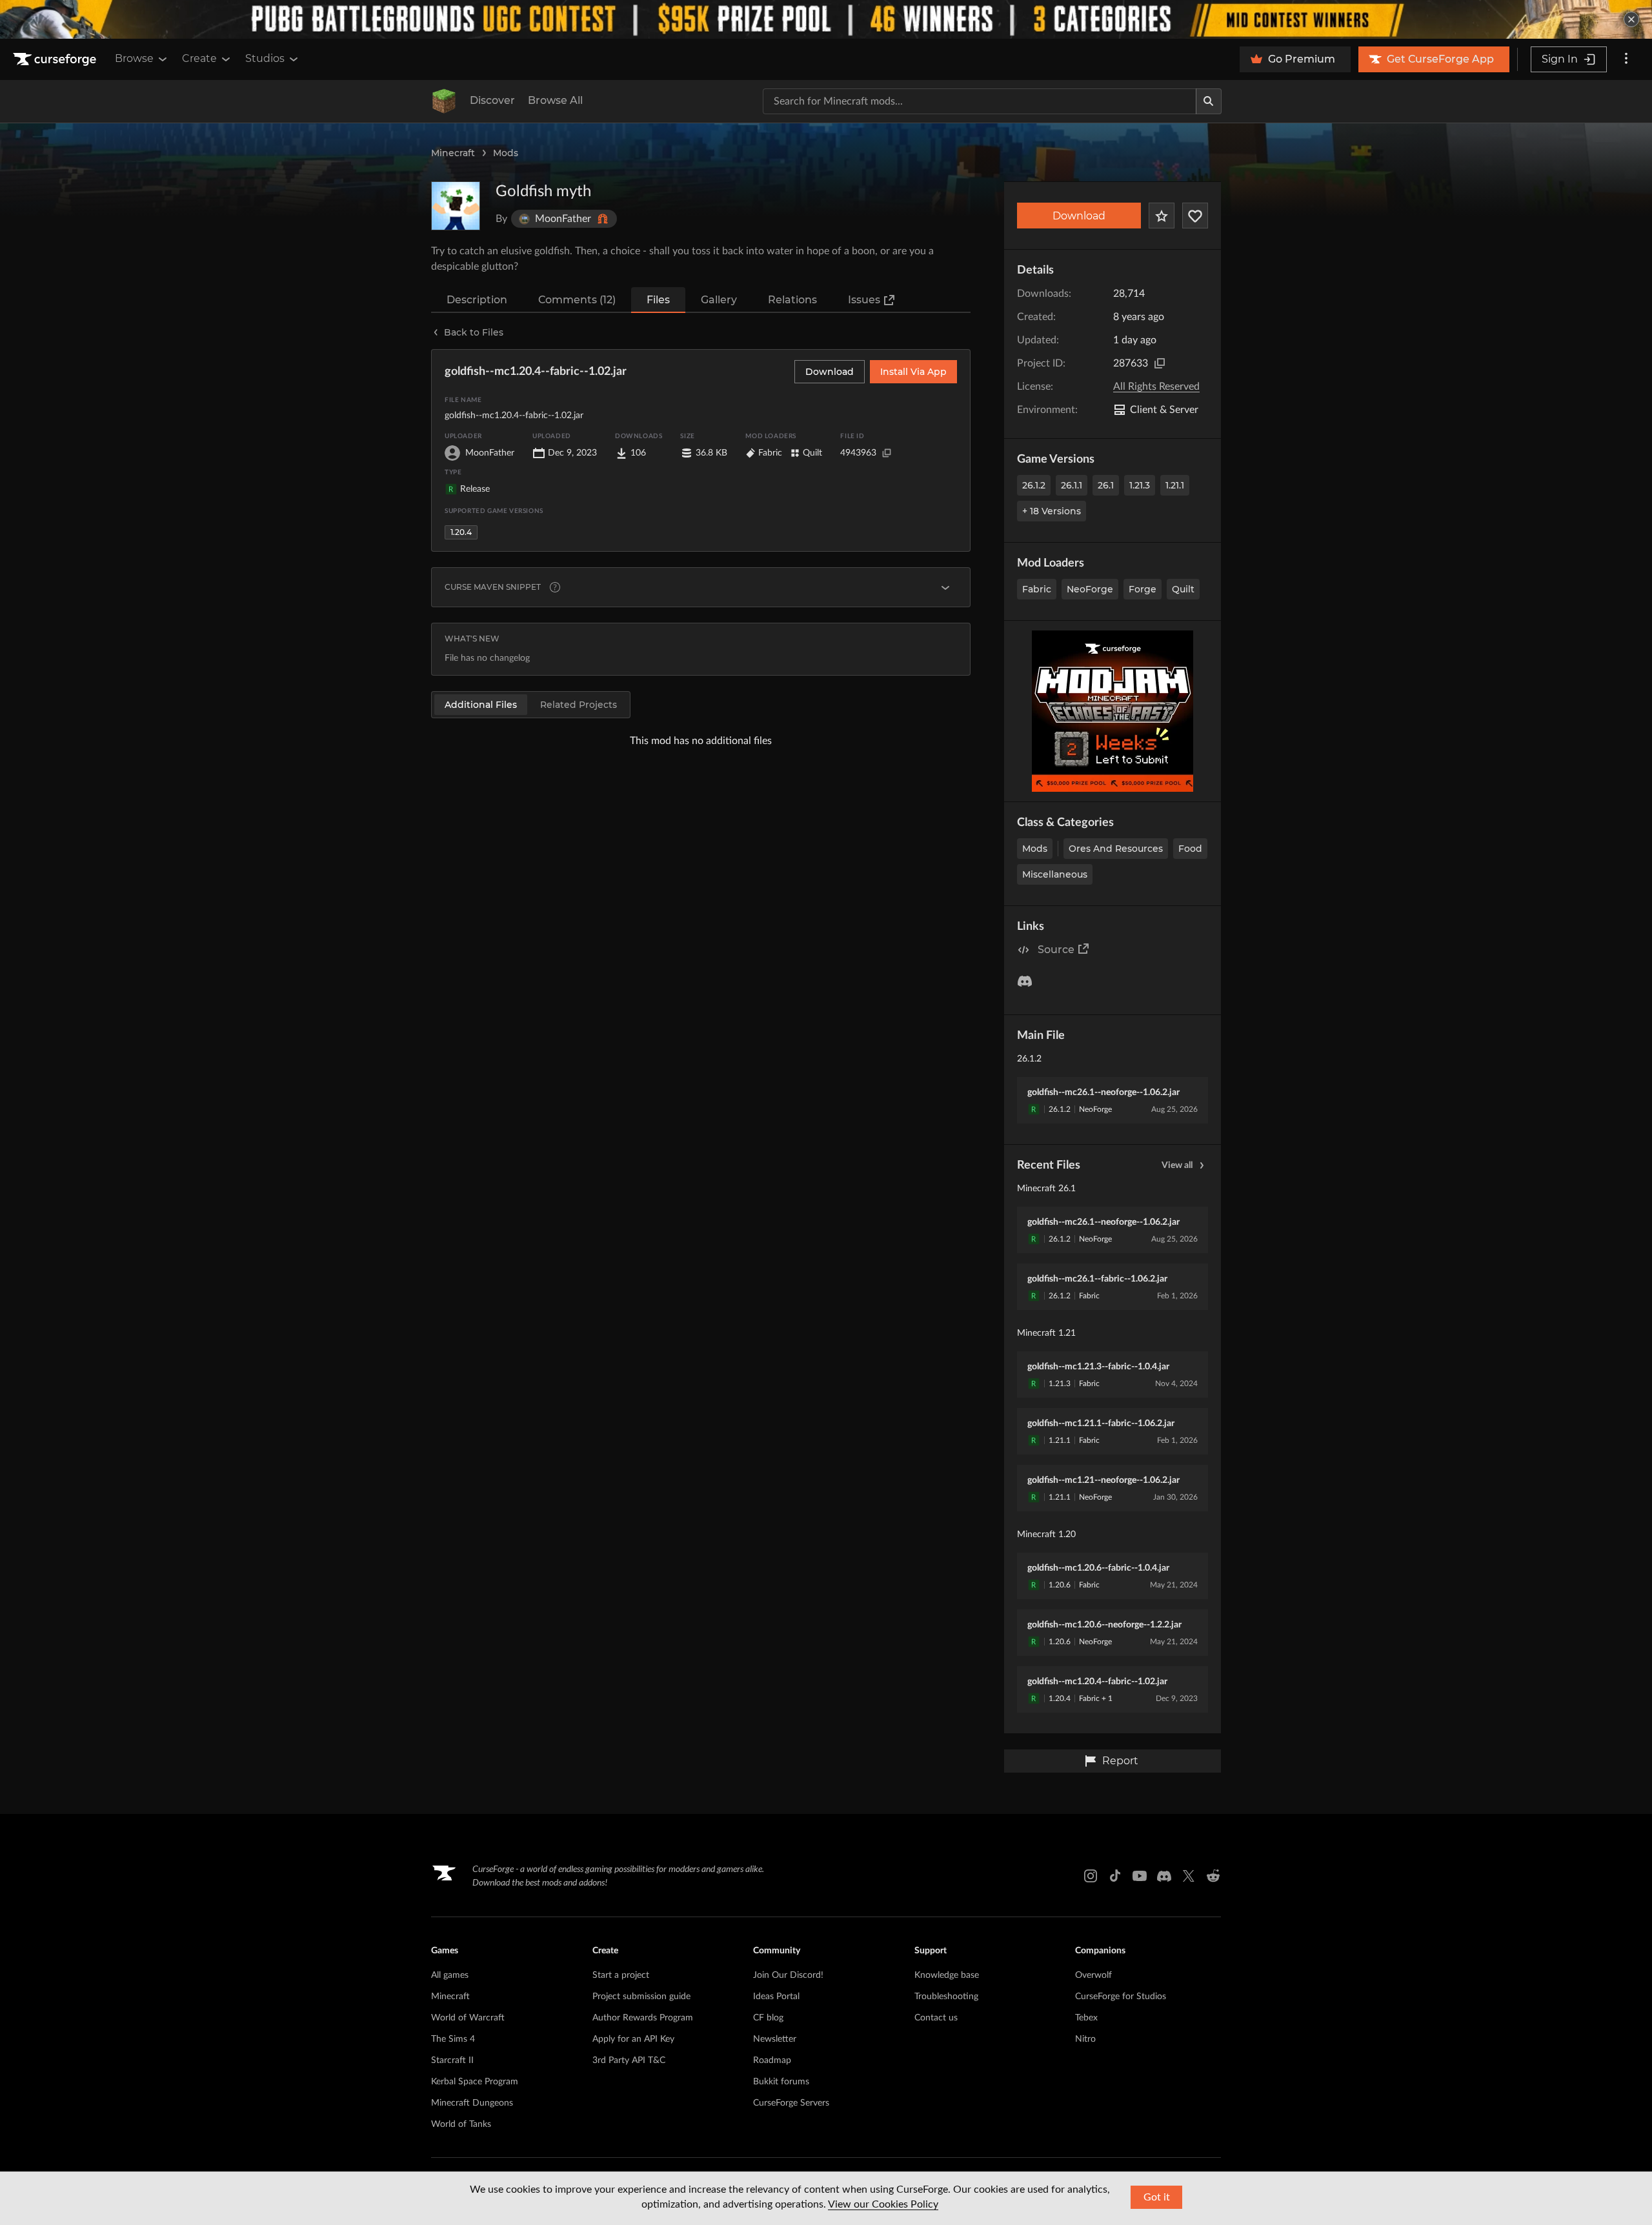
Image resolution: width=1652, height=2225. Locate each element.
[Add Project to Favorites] (1162, 216)
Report (1120, 1761)
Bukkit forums (781, 2082)
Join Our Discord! (788, 1975)
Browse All (555, 100)
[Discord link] (1164, 1876)
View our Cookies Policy (883, 2204)
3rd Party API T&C (629, 2060)
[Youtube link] (1140, 1876)
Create (199, 58)
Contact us (936, 2018)
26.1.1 (1072, 485)
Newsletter (775, 2039)
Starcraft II (452, 2060)
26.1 (1106, 485)
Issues (864, 300)
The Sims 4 (453, 2039)
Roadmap (772, 2060)
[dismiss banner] (1631, 19)
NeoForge (1090, 589)
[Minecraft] (444, 101)
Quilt (1183, 589)
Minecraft (453, 153)
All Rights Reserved (1156, 387)
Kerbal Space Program (475, 2082)
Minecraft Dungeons (472, 2103)
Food (1190, 849)
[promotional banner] (826, 19)
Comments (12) (577, 300)
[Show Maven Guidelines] (945, 587)
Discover (492, 100)
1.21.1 (1175, 485)
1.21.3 (1140, 485)
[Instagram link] (1091, 1876)
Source (1056, 950)
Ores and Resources (1116, 849)
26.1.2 (1034, 485)
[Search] (1209, 101)
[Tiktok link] (1115, 1876)
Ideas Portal (776, 1997)
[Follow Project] (1195, 216)
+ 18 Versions (1052, 511)
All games (450, 1975)
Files (658, 300)
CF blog (768, 2018)
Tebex (1086, 2018)
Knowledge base (947, 1975)
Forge (1143, 589)
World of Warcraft (468, 2018)
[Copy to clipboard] (1160, 363)
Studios (265, 58)
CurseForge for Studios (1121, 1997)
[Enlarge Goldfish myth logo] (456, 206)
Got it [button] (1157, 2197)
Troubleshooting (946, 1997)
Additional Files (481, 705)
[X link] (1189, 1876)
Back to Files (474, 332)
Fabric (1037, 589)
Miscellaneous (1055, 874)
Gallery (719, 300)
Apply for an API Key (633, 2039)
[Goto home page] (56, 59)
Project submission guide (641, 1997)
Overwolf (1093, 1975)
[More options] (1626, 59)
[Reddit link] (1213, 1876)
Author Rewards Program (643, 2018)
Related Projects (579, 705)
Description (477, 300)
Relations (792, 300)
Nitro (1085, 2039)
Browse (134, 58)
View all (1177, 1165)
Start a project (621, 1975)
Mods (506, 153)
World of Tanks (461, 2124)
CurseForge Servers (791, 2103)
